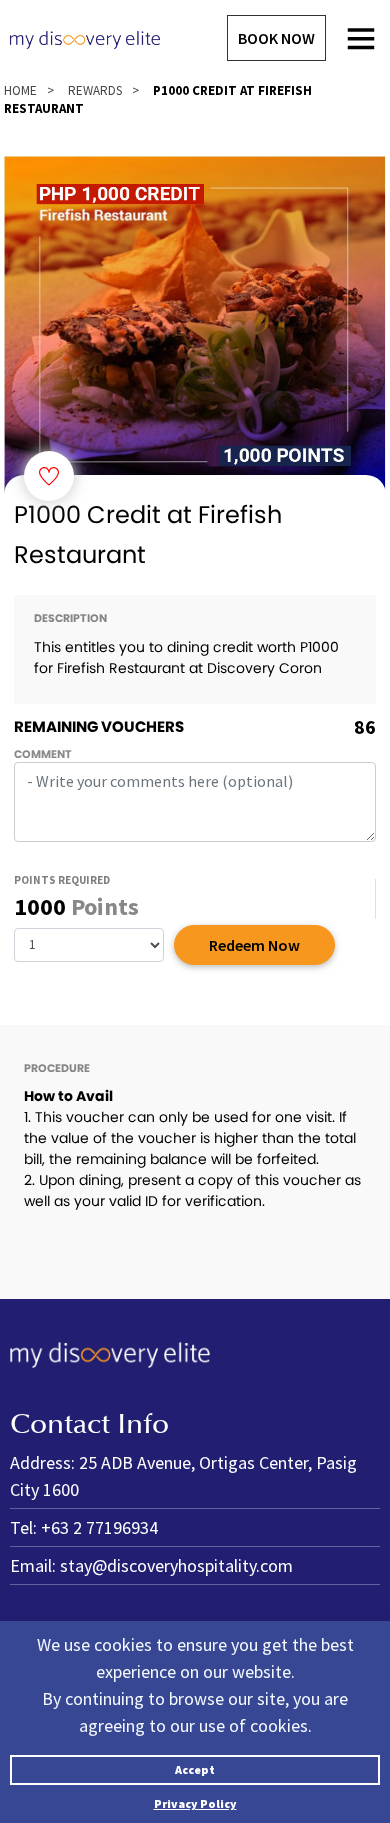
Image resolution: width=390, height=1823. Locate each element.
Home (20, 90)
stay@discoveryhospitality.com (176, 1565)
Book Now (276, 38)
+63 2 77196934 (99, 1527)
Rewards (95, 90)
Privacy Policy (195, 1803)
